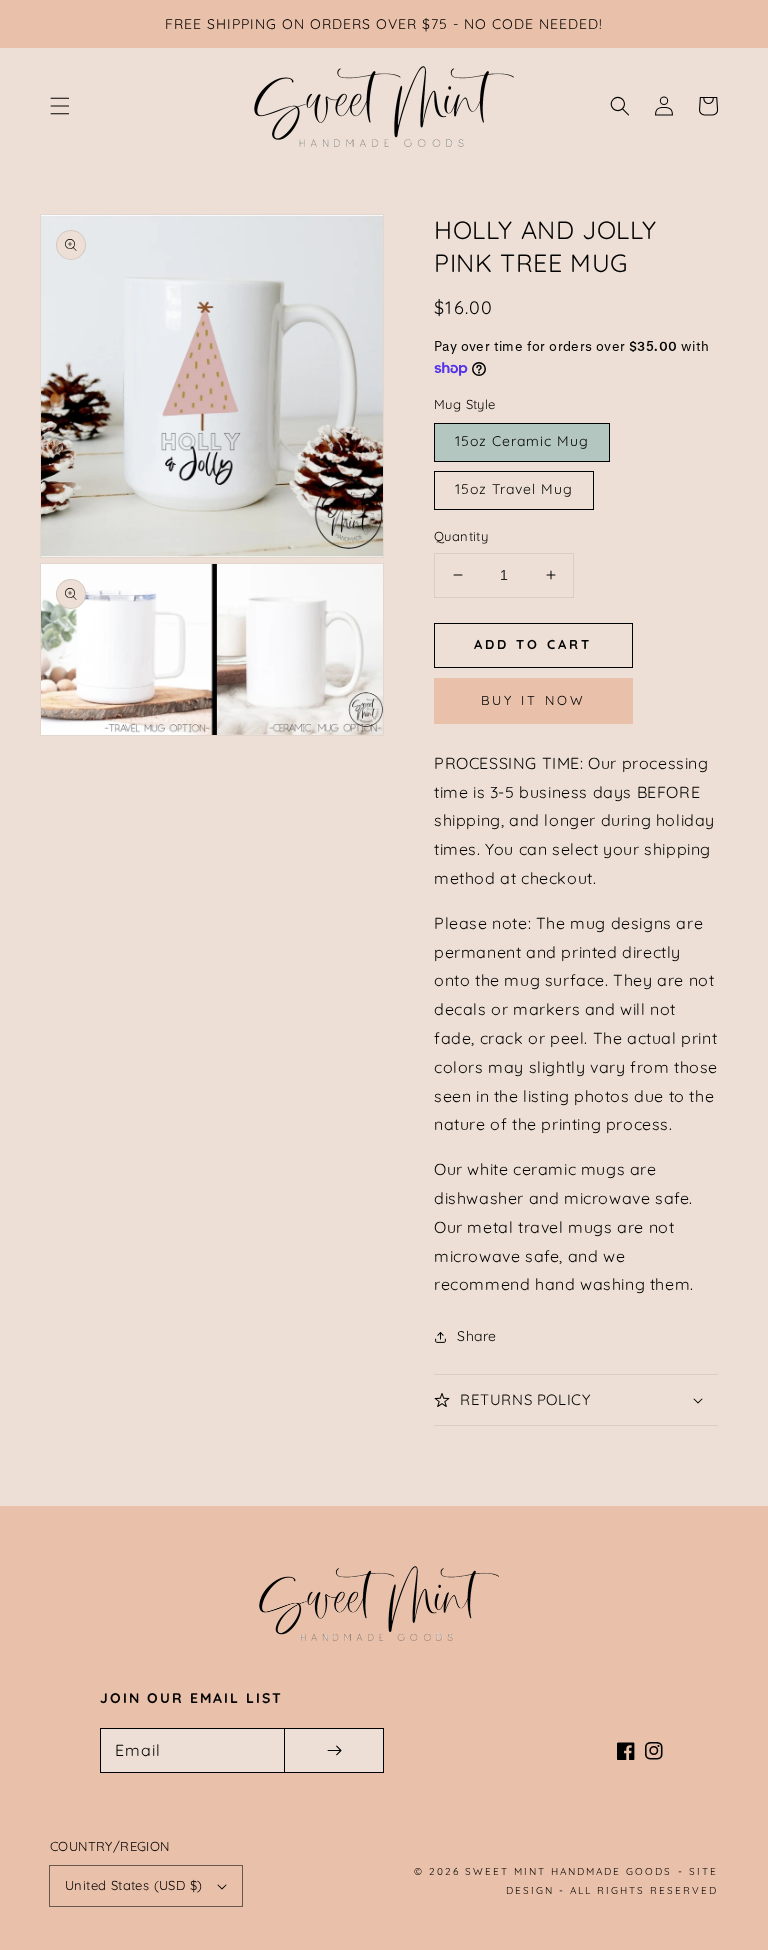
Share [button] (477, 1336)
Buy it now (533, 700)
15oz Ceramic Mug (522, 441)
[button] (60, 106)
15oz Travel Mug (514, 489)
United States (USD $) (133, 1885)
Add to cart (533, 644)
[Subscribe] (334, 1750)
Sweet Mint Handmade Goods (568, 1871)
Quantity (461, 536)
